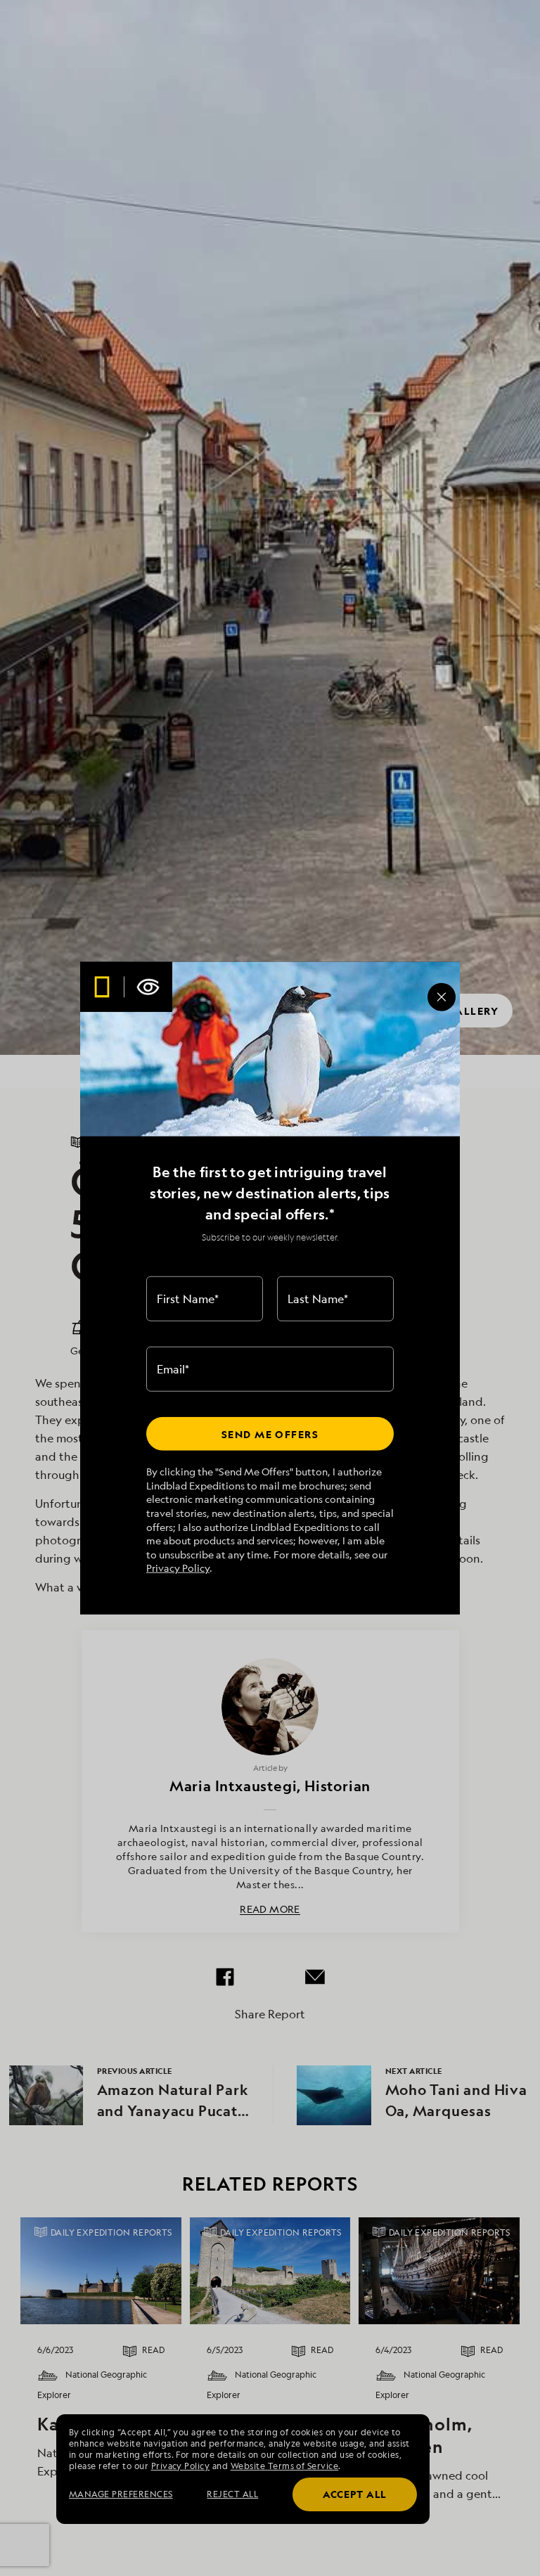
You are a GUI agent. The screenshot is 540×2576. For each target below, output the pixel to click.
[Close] (442, 997)
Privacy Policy (178, 1568)
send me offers (270, 1434)
